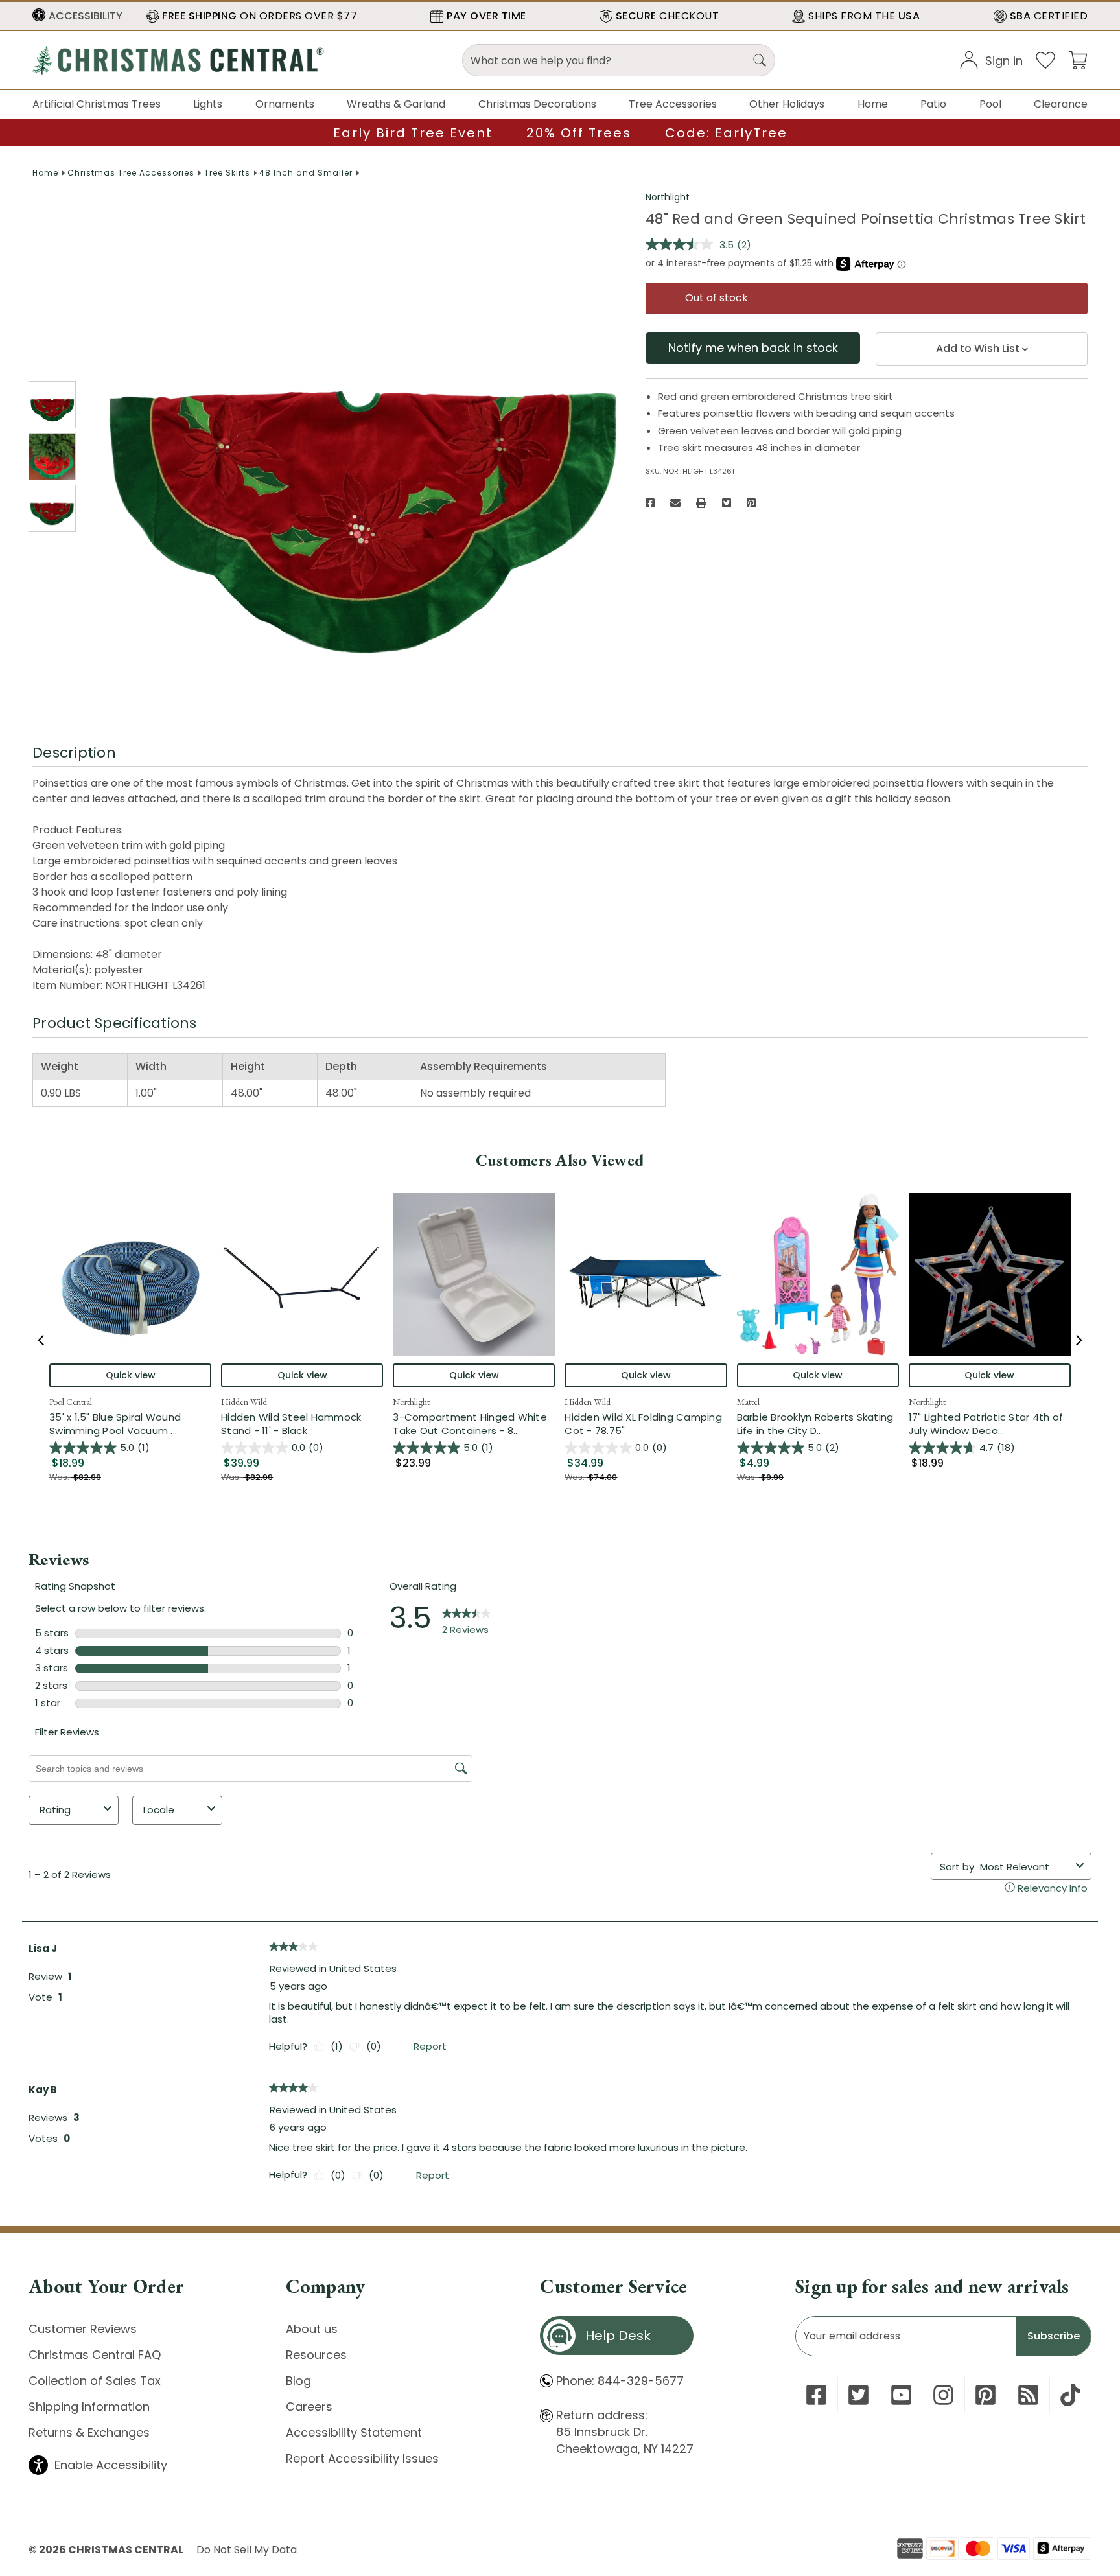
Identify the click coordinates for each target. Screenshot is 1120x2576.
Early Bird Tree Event (413, 133)
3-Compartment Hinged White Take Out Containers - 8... (474, 1424)
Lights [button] (208, 104)
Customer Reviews (83, 2329)
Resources (316, 2355)
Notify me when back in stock (753, 348)
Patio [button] (933, 104)
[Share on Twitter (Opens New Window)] (727, 503)
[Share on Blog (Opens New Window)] (1028, 2395)
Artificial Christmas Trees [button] (97, 104)
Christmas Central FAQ (95, 2355)
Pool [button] (990, 104)
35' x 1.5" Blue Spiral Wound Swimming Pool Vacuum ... (130, 1424)
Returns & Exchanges (89, 2432)
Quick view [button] (131, 1375)
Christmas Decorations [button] (537, 104)
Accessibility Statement (354, 2432)
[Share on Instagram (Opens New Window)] (943, 2395)
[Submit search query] (760, 60)
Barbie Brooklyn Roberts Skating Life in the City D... (818, 1424)
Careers (309, 2407)
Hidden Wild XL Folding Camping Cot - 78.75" (643, 1424)
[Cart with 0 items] (1078, 59)
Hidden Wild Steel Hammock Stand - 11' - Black (291, 1424)
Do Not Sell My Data (247, 2550)
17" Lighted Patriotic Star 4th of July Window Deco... (990, 1424)
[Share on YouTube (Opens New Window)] (901, 2395)
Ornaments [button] (285, 104)
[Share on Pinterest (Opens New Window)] (751, 503)
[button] (77, 16)
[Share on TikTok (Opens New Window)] (1070, 2395)
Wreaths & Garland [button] (396, 104)
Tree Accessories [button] (673, 104)
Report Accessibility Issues (362, 2458)
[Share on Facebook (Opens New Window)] (650, 503)
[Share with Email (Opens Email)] (675, 503)
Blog (298, 2381)
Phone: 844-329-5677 (620, 2381)
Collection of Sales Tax (95, 2381)
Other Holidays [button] (787, 104)
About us (312, 2329)
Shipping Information (89, 2407)
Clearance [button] (1061, 104)
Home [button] (873, 104)
